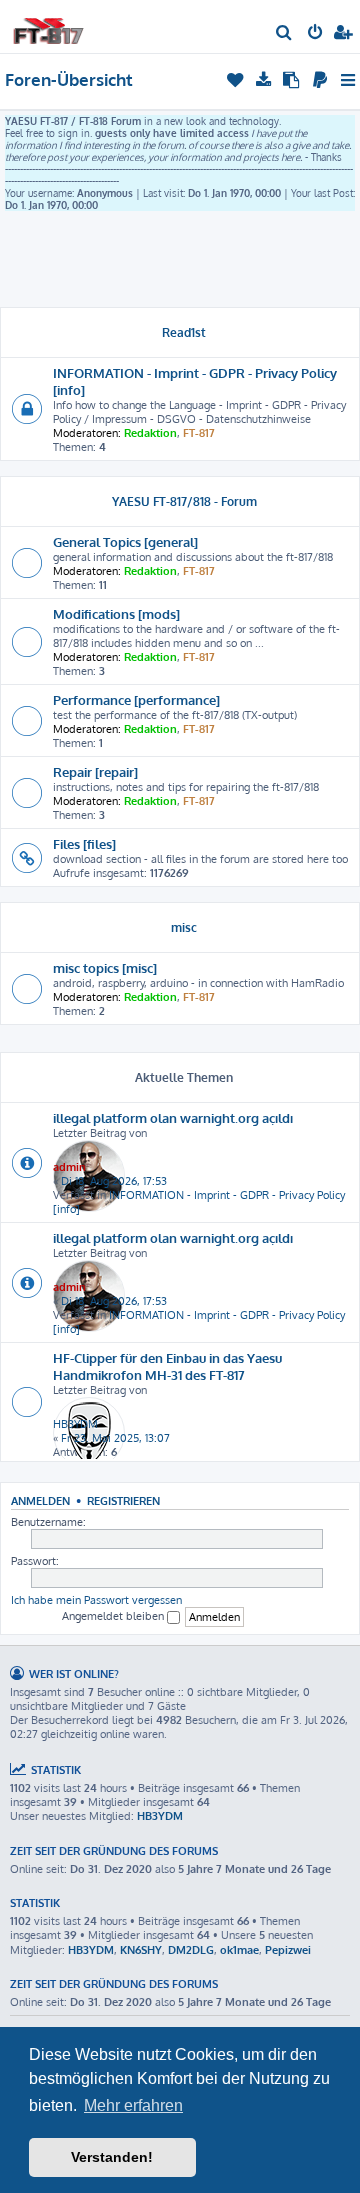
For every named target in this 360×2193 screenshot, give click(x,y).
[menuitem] (284, 34)
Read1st (184, 332)
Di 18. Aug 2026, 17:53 (114, 1181)
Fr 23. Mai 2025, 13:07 (115, 1438)
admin (69, 1167)
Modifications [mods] (116, 613)
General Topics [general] (125, 541)
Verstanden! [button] (112, 2157)
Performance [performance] (136, 699)
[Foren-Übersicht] (48, 25)
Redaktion (150, 433)
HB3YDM (75, 1424)
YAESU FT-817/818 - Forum (184, 501)
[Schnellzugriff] (349, 80)
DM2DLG (191, 1950)
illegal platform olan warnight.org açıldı (173, 1117)
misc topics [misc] (105, 967)
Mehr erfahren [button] (133, 2105)
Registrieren (123, 1500)
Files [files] (84, 843)
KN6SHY (141, 1950)
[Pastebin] (292, 80)
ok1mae (239, 1950)
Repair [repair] (95, 771)
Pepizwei (288, 1950)
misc (184, 927)
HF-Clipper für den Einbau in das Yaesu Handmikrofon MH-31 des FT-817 (167, 1366)
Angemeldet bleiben (114, 1616)
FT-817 (199, 433)
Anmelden (40, 1500)
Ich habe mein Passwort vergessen (96, 1600)
